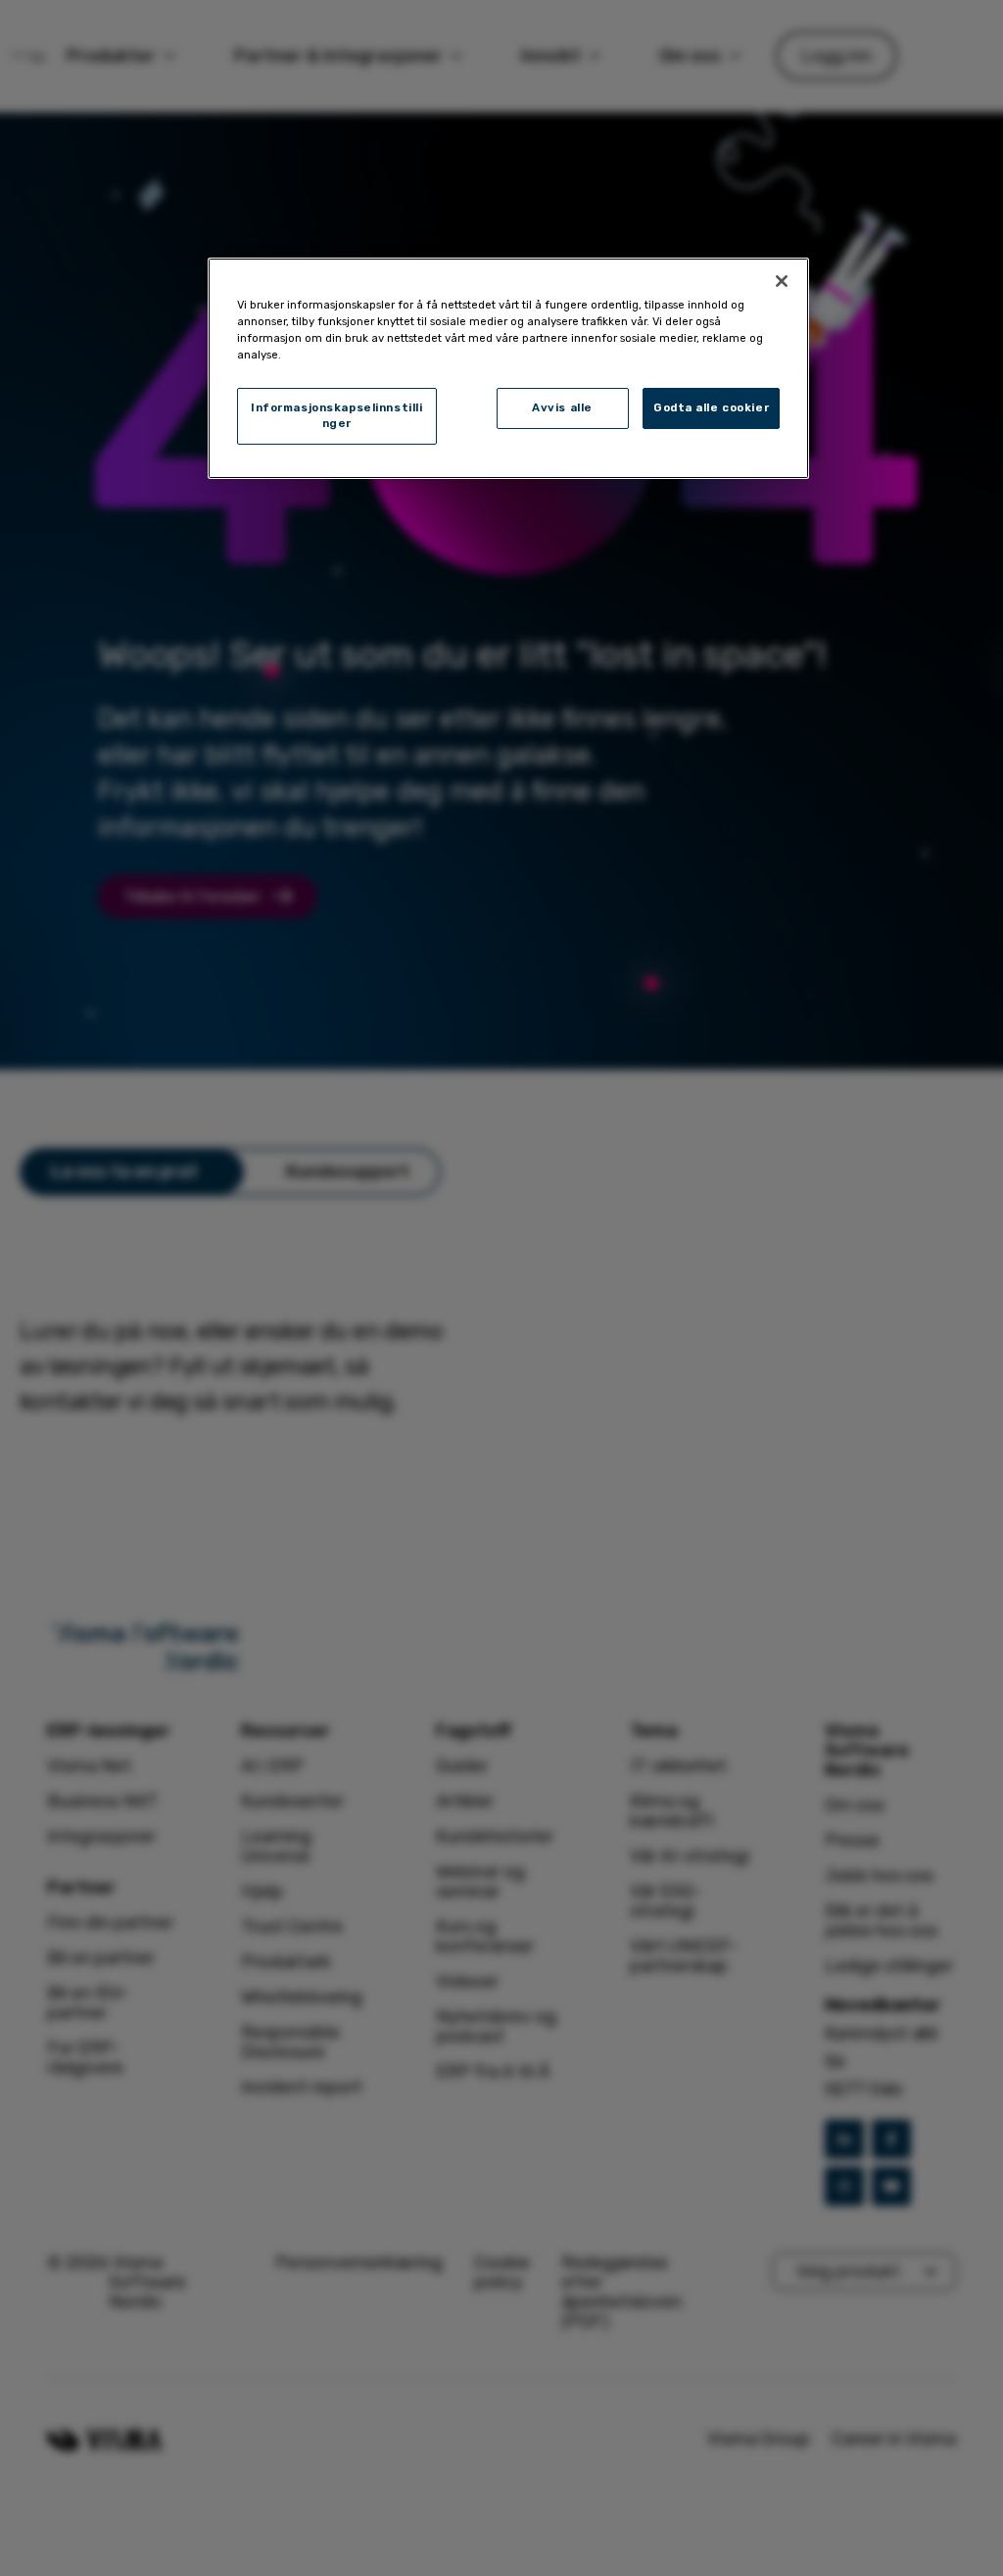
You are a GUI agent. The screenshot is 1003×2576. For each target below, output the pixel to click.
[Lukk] (782, 281)
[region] (508, 368)
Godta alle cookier (711, 407)
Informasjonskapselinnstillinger (336, 415)
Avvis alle (562, 407)
